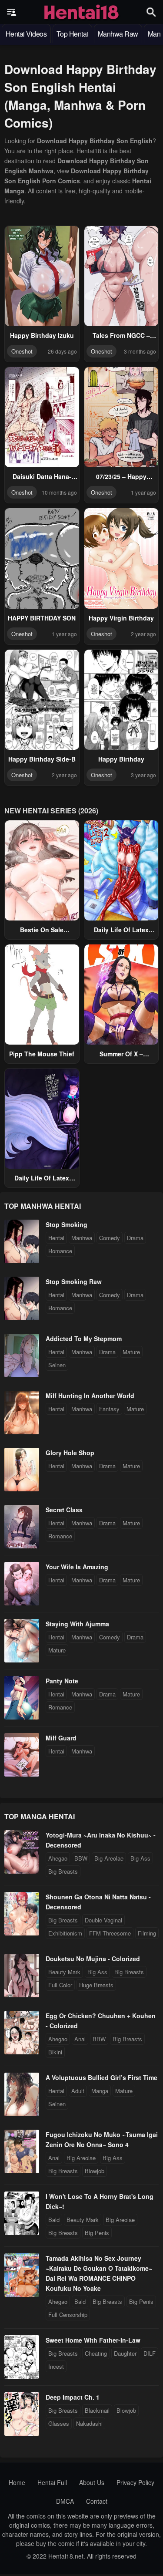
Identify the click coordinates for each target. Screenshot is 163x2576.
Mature (131, 1352)
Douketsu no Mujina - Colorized (93, 1959)
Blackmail (97, 2410)
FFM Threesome (110, 1933)
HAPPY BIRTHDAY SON (42, 618)
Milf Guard (61, 1738)
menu (12, 12)
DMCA (65, 2501)
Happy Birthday (121, 759)
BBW (81, 1858)
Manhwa (82, 1238)
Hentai (56, 1238)
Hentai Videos (26, 34)
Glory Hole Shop (70, 1453)
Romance (60, 1251)
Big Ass (140, 1858)
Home (17, 2482)
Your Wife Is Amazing (77, 1567)
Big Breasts (63, 1871)
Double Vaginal (103, 1920)
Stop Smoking (67, 1224)
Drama (135, 1238)
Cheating (96, 2353)
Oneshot (22, 351)
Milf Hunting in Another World (90, 1396)
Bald (54, 2220)
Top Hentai (72, 34)
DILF (150, 2353)
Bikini (55, 2052)
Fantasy (109, 1409)
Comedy (110, 1238)
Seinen (57, 1365)
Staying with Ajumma (77, 1624)
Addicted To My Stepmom (84, 1339)
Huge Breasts (96, 1985)
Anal (80, 2039)
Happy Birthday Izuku (42, 335)
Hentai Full (52, 2482)
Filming (147, 1933)
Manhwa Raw (118, 34)
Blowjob (95, 2171)
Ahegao (58, 1858)
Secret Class (64, 1510)
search (151, 12)
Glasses (59, 2423)
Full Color (60, 1985)
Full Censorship (68, 2315)
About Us (92, 2482)
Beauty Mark (64, 1972)
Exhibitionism (65, 1933)
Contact (97, 2501)
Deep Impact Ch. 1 (73, 2397)
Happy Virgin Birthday (121, 618)
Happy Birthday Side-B (42, 759)
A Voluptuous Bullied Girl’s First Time (101, 2077)
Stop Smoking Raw (74, 1281)
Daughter (125, 2353)
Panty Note (62, 1681)
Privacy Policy (135, 2482)
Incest (56, 2366)
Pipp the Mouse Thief (42, 1054)
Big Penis (97, 2233)
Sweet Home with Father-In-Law (93, 2340)
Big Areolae (109, 1858)
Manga (100, 2091)
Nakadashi (89, 2423)
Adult (78, 2091)
